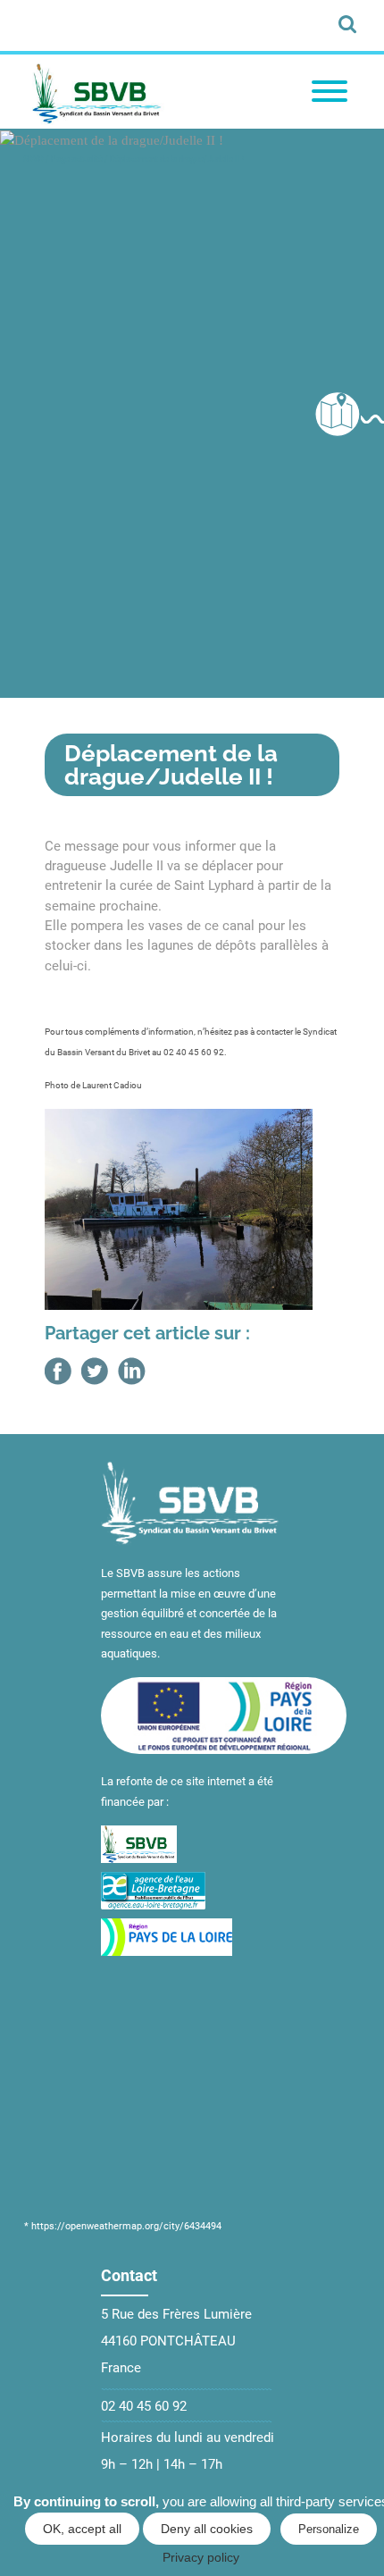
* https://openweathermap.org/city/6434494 (123, 2226)
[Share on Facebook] (58, 1371)
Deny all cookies (207, 2529)
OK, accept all (82, 2529)
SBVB (33, 159)
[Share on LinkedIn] (132, 1371)
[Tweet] (95, 1371)
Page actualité (77, 159)
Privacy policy (201, 2557)
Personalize (329, 2529)
